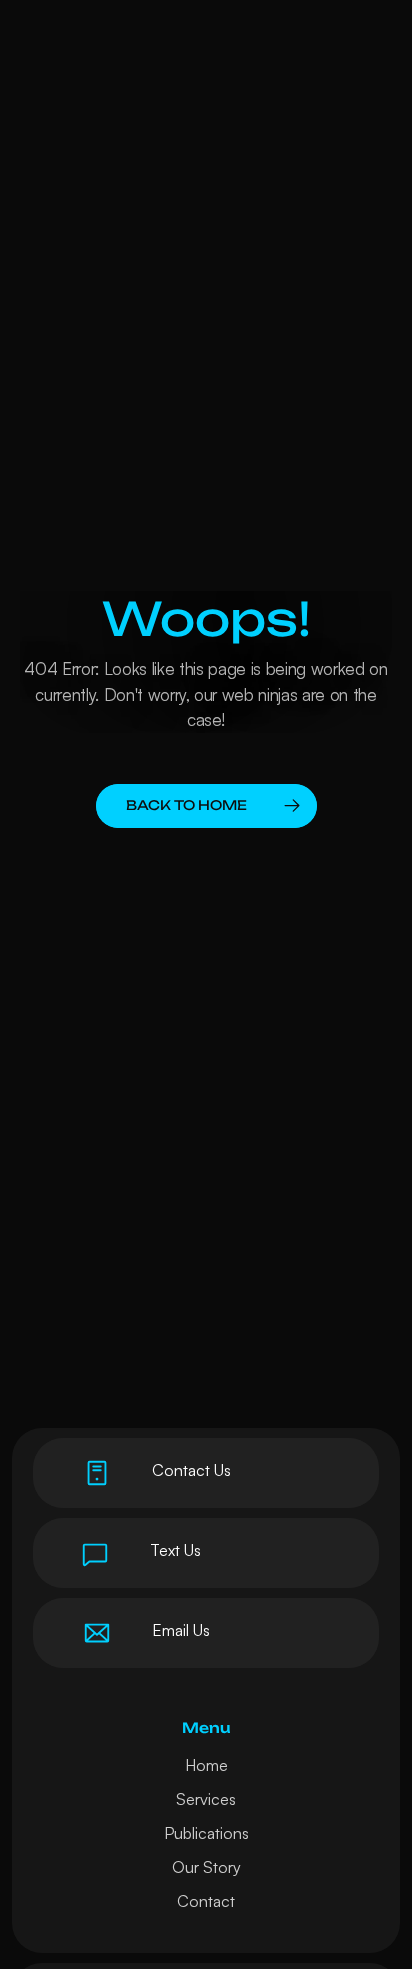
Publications (206, 1833)
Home (206, 1765)
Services (206, 1799)
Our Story (206, 1867)
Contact (206, 1901)
